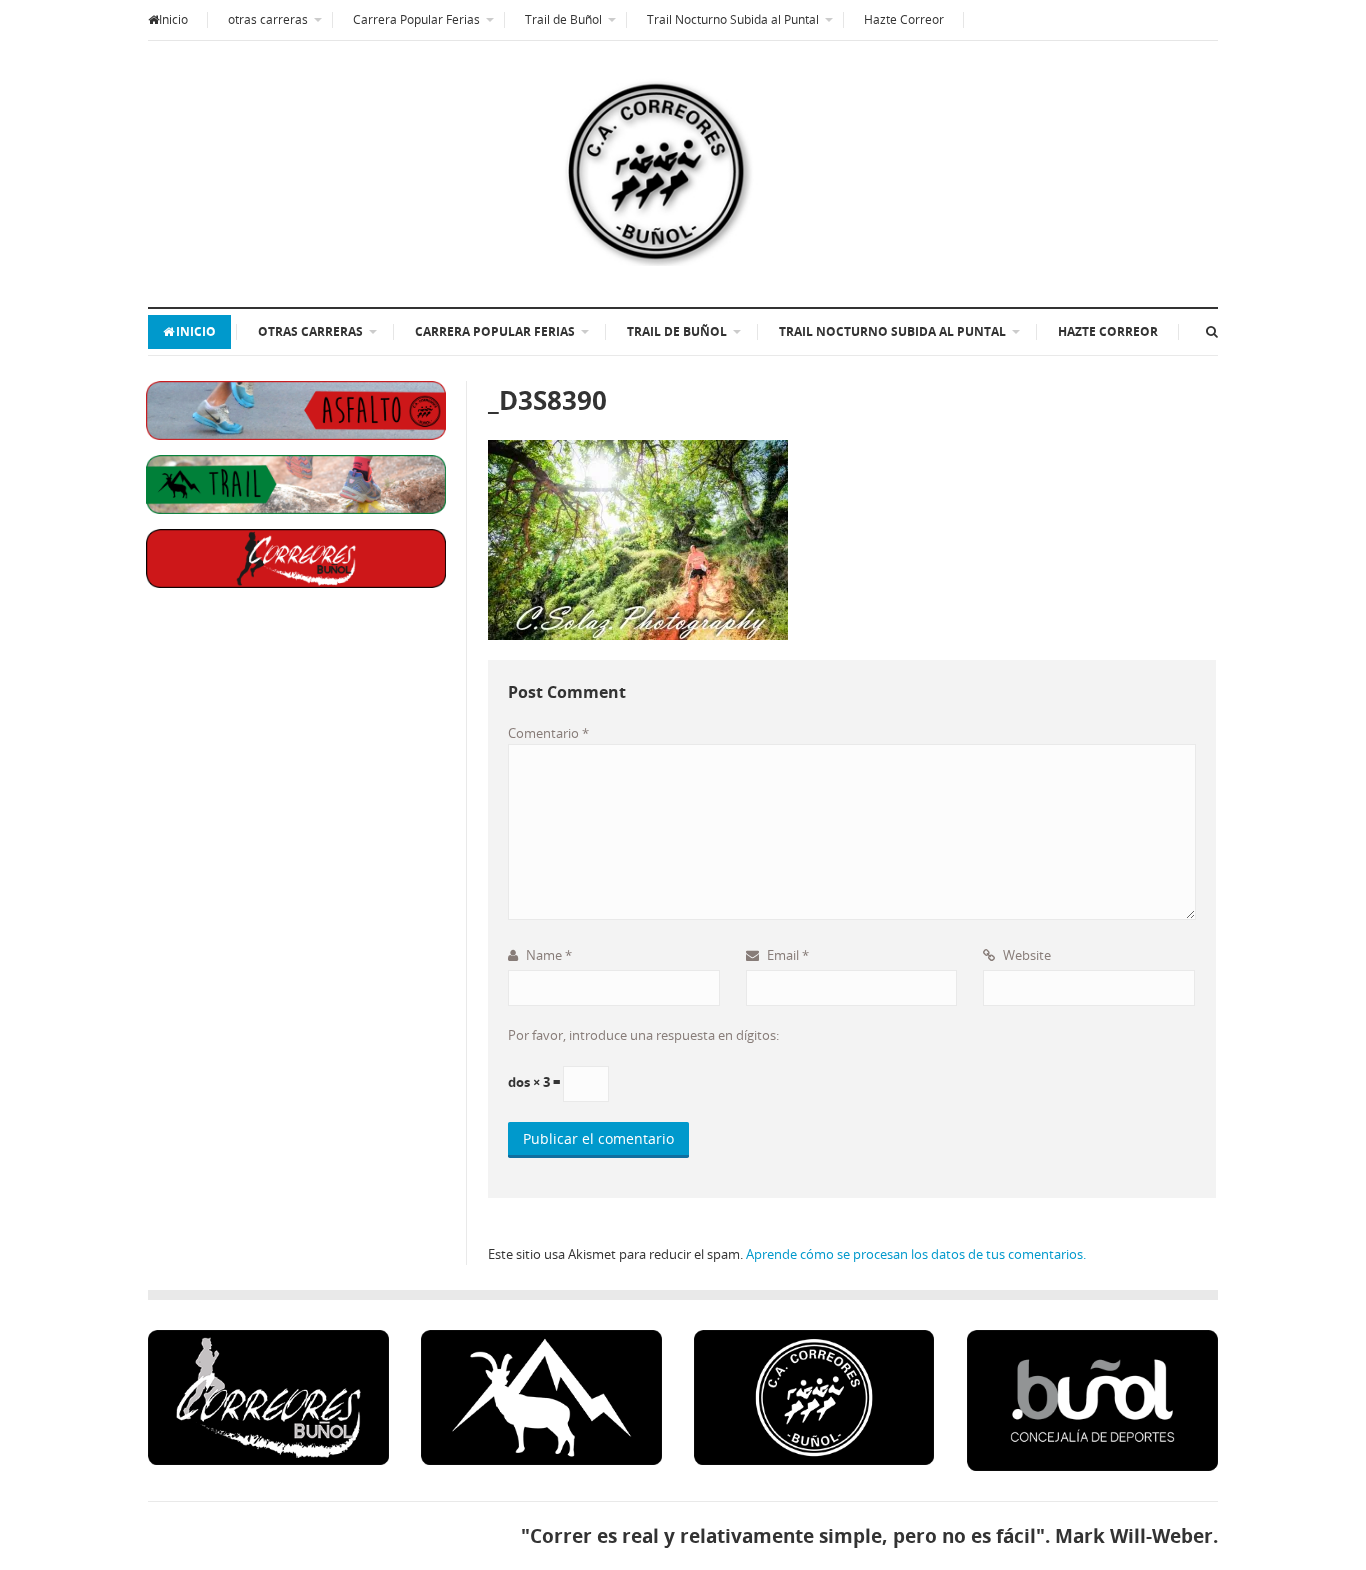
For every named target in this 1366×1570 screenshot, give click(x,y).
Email (786, 955)
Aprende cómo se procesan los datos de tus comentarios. (916, 1254)
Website (1025, 955)
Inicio (173, 19)
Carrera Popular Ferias (416, 19)
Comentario (548, 733)
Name (547, 955)
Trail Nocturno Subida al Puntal (733, 19)
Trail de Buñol (563, 19)
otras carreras (268, 19)
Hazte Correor (904, 19)
